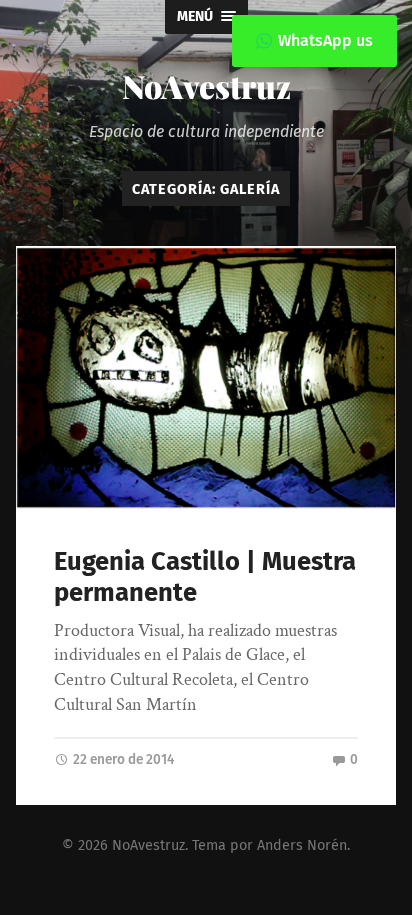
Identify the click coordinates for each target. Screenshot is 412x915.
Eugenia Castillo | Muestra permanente (205, 577)
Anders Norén (302, 845)
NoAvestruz (206, 85)
